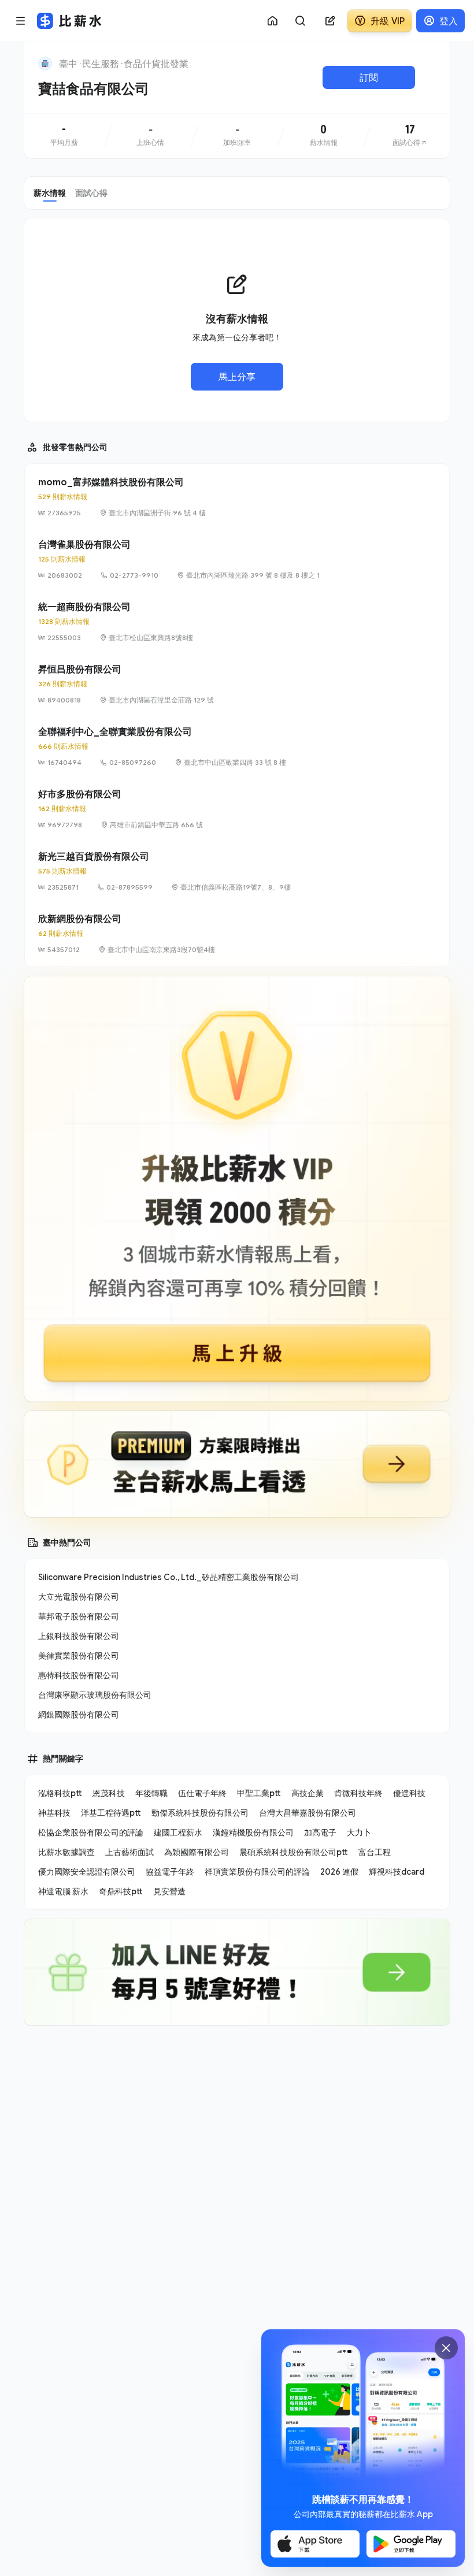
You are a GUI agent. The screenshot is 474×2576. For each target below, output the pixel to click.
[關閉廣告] (446, 2348)
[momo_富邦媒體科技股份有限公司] (237, 497)
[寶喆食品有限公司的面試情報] (410, 136)
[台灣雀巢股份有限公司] (237, 559)
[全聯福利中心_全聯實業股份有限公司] (237, 746)
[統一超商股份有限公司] (237, 622)
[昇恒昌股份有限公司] (237, 684)
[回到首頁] (45, 64)
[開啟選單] (21, 21)
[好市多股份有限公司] (237, 809)
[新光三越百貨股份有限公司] (237, 871)
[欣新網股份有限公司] (237, 934)
